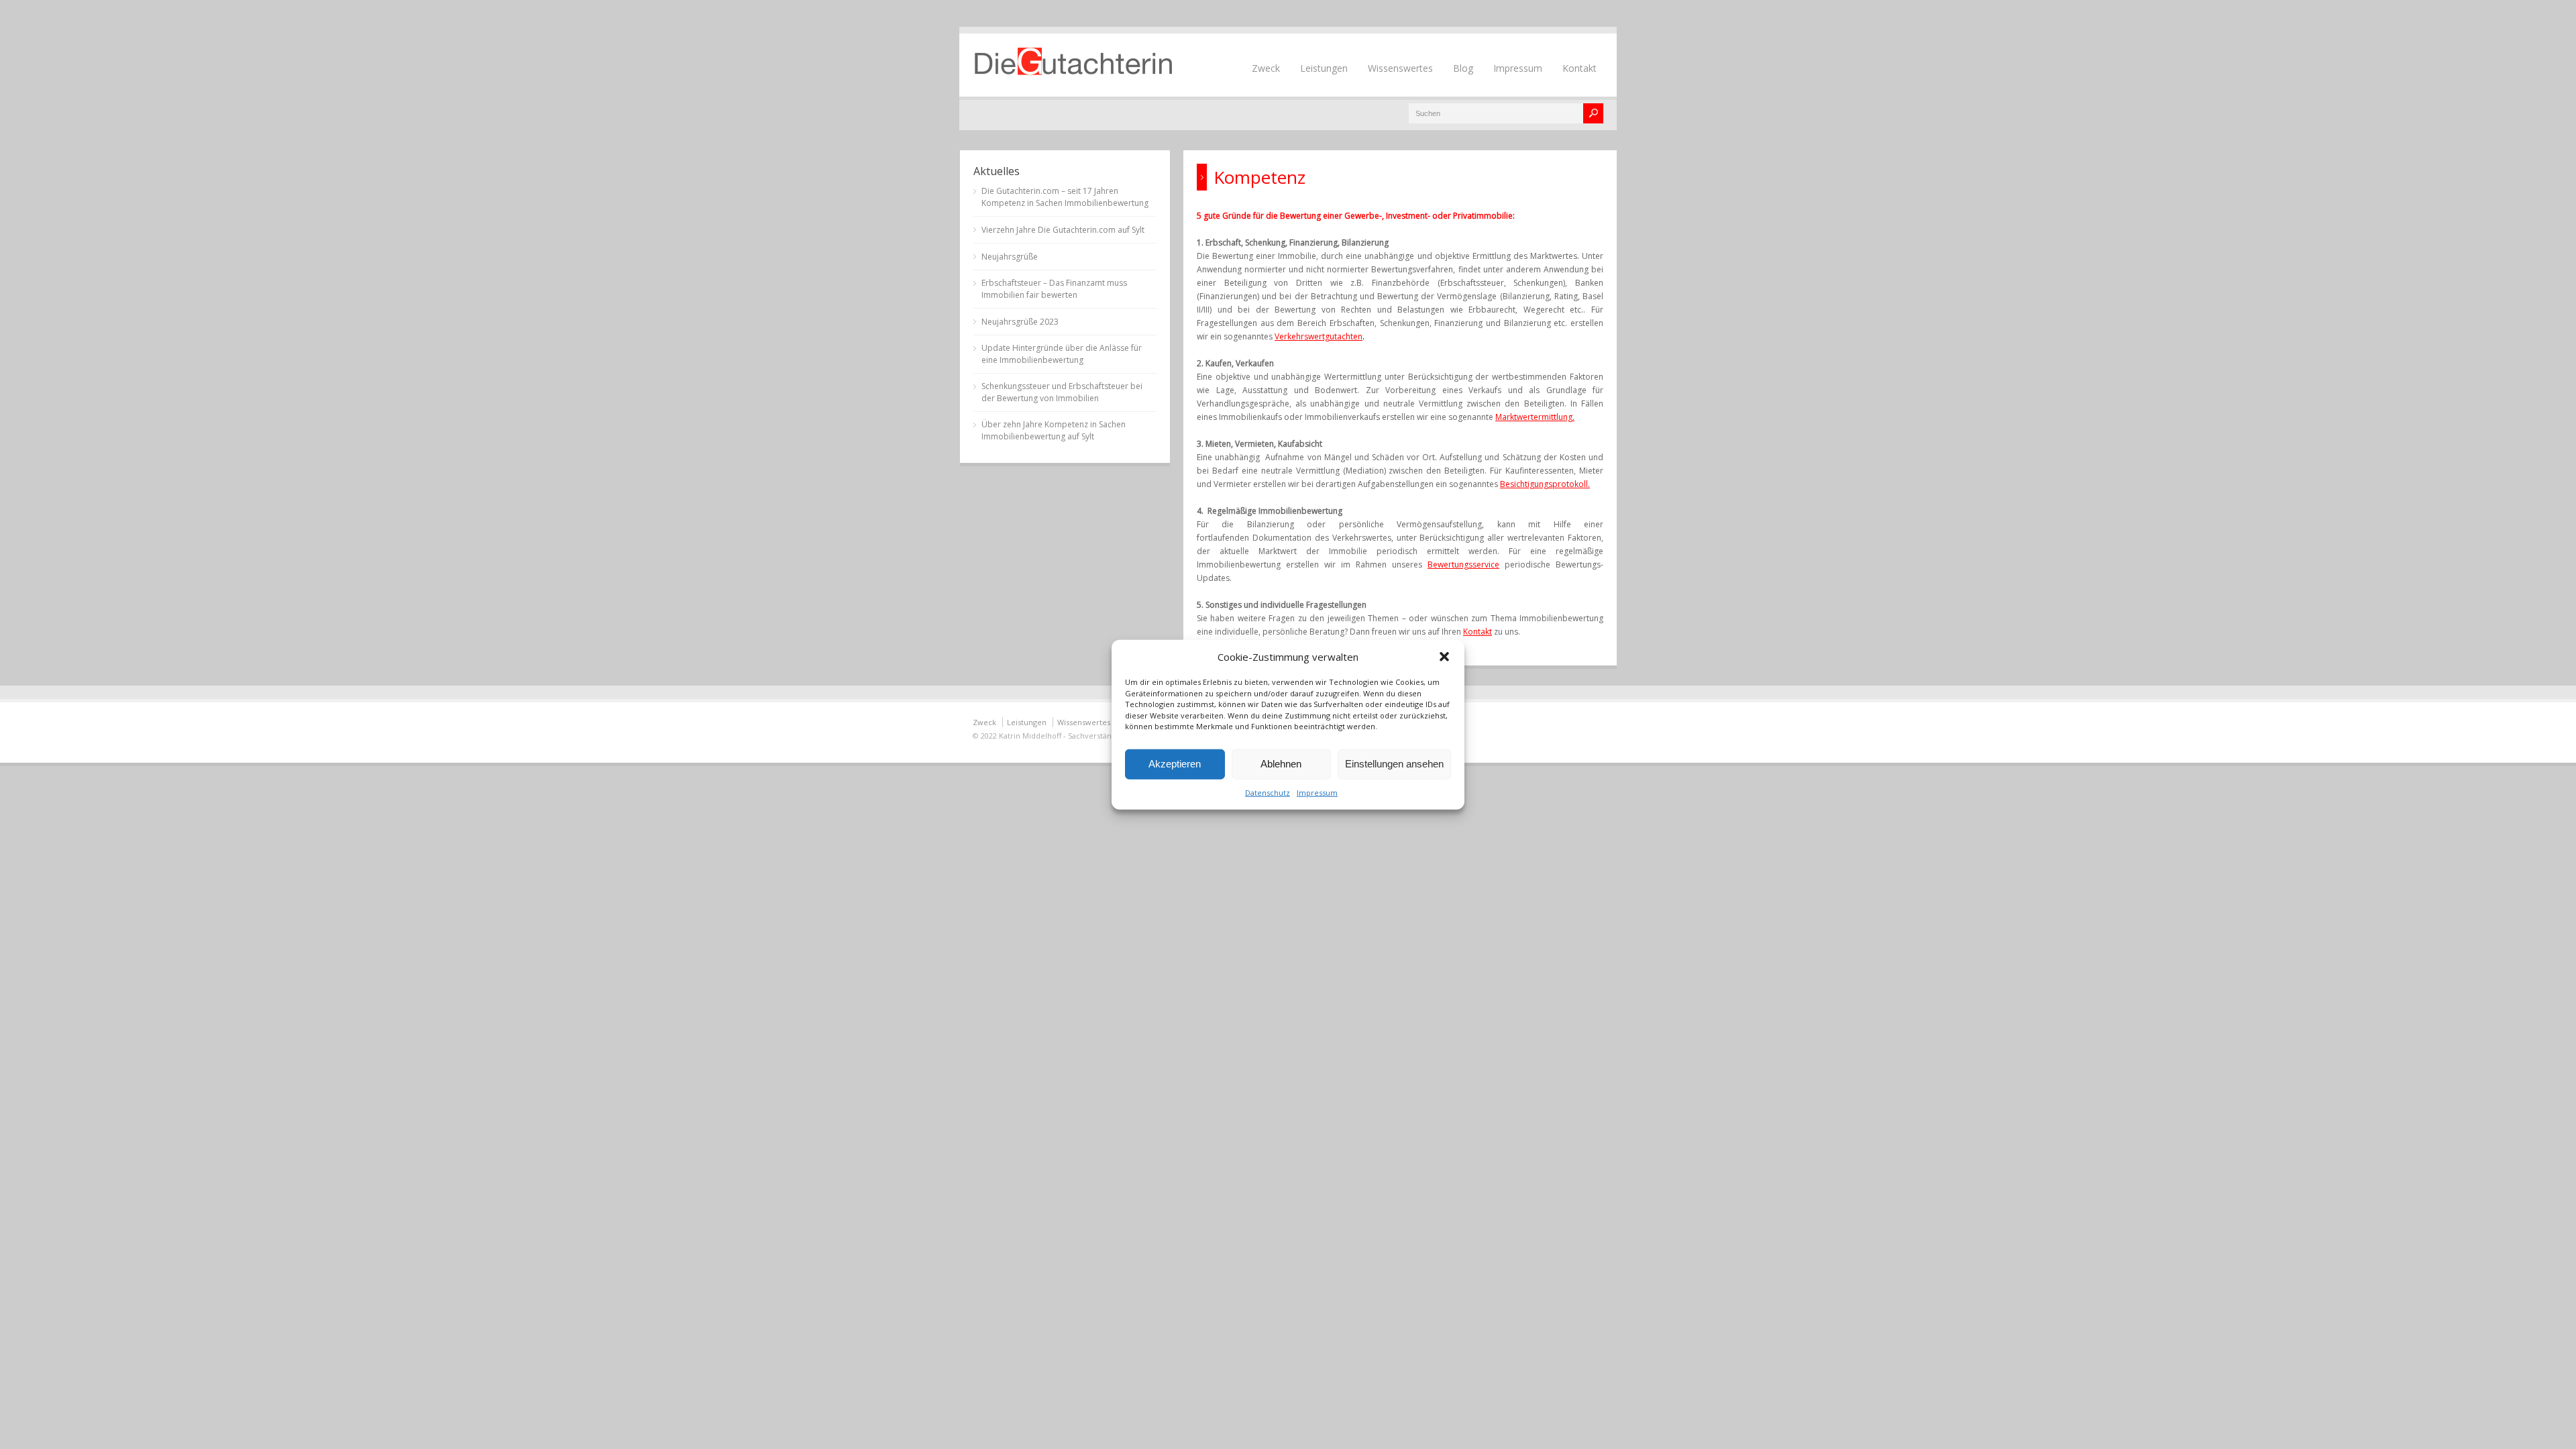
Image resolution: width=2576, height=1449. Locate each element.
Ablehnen (1281, 764)
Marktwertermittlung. (1535, 417)
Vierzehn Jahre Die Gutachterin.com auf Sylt (1063, 230)
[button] (1444, 657)
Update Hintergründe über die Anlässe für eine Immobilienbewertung (1062, 354)
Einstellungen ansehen (1394, 764)
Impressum (1317, 792)
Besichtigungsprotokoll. (1545, 484)
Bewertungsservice (1463, 565)
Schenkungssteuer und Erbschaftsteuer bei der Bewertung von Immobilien (1062, 392)
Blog (1463, 68)
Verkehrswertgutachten (1319, 336)
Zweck (1266, 68)
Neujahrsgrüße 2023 (1020, 322)
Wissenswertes (1400, 68)
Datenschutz (1268, 792)
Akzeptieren (1175, 764)
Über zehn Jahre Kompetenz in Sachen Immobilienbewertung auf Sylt (1054, 430)
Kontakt (1579, 68)
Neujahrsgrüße (1010, 257)
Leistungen (1324, 68)
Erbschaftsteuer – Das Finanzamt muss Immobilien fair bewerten (1054, 289)
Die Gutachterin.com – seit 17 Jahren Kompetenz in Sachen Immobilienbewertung (1065, 197)
